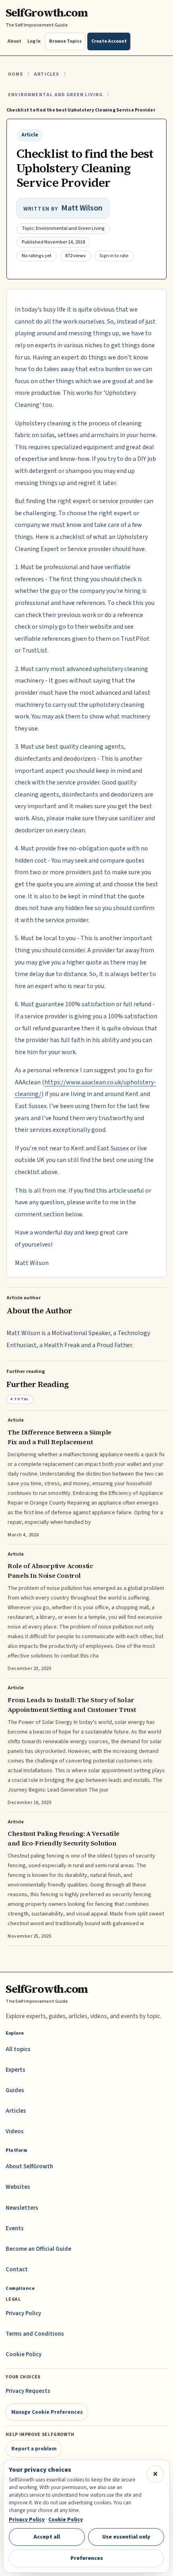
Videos (15, 2131)
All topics (18, 2049)
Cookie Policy (24, 2354)
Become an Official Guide (38, 2249)
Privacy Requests (28, 2391)
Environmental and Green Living (56, 95)
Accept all (47, 2537)
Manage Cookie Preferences (47, 2412)
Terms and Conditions (35, 2334)
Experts (15, 2070)
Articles (46, 74)
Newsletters (22, 2208)
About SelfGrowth (29, 2166)
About (14, 41)
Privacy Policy (23, 2313)
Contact (17, 2269)
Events (15, 2228)
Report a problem (34, 2449)
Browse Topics (65, 41)
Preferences (87, 2558)
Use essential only (126, 2537)
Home (16, 74)
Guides (15, 2090)
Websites (18, 2187)
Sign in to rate (114, 256)
